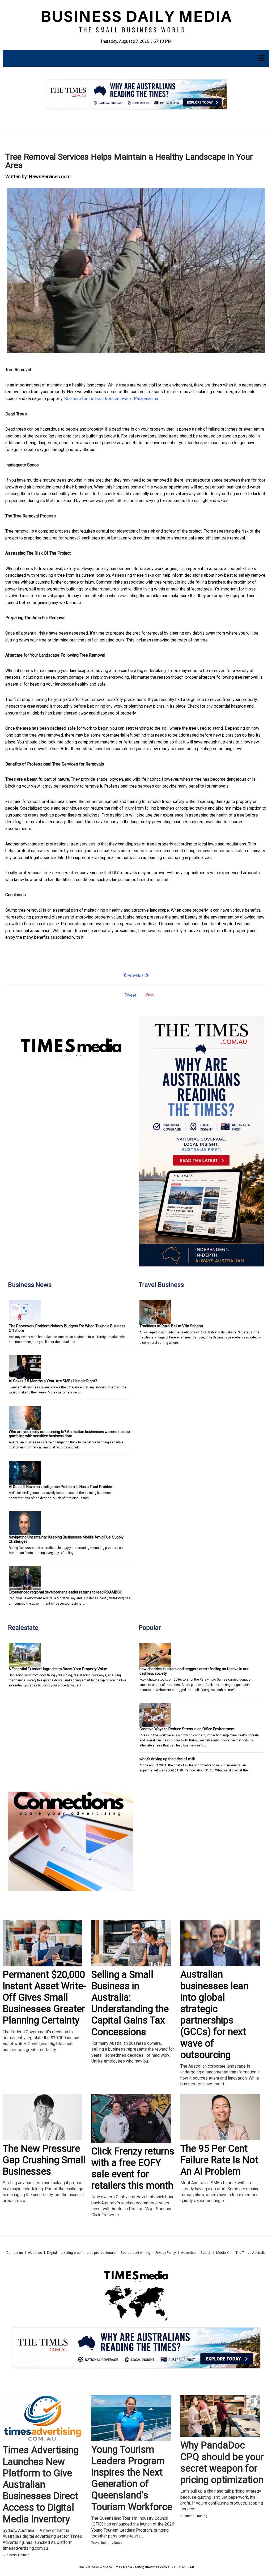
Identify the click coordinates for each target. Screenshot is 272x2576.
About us (35, 2253)
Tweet (130, 995)
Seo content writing (135, 2253)
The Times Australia (251, 2253)
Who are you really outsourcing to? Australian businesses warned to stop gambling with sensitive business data (69, 1434)
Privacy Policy (166, 2253)
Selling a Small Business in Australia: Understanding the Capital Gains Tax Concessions (130, 2003)
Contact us (15, 2253)
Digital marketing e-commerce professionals (81, 2253)
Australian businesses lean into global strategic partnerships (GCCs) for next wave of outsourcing (214, 2014)
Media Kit (223, 2253)
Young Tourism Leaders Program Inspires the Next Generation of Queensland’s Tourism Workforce (132, 2478)
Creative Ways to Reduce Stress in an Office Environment (187, 1729)
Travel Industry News (107, 2543)
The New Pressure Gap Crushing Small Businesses (44, 2160)
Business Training (16, 2555)
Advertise (188, 2253)
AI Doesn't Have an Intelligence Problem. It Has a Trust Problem (61, 1487)
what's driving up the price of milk (167, 1759)
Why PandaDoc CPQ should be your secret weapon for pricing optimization (222, 2463)
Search (206, 2253)
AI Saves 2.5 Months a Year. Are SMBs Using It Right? (53, 1381)
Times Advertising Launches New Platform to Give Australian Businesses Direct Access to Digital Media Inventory (41, 2484)
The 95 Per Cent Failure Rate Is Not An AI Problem (219, 2160)
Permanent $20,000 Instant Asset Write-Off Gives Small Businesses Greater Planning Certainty (44, 1998)
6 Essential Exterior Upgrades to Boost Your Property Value (58, 1669)
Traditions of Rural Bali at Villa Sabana (171, 1326)
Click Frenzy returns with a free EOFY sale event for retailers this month (133, 2169)
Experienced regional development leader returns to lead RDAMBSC (65, 1592)
